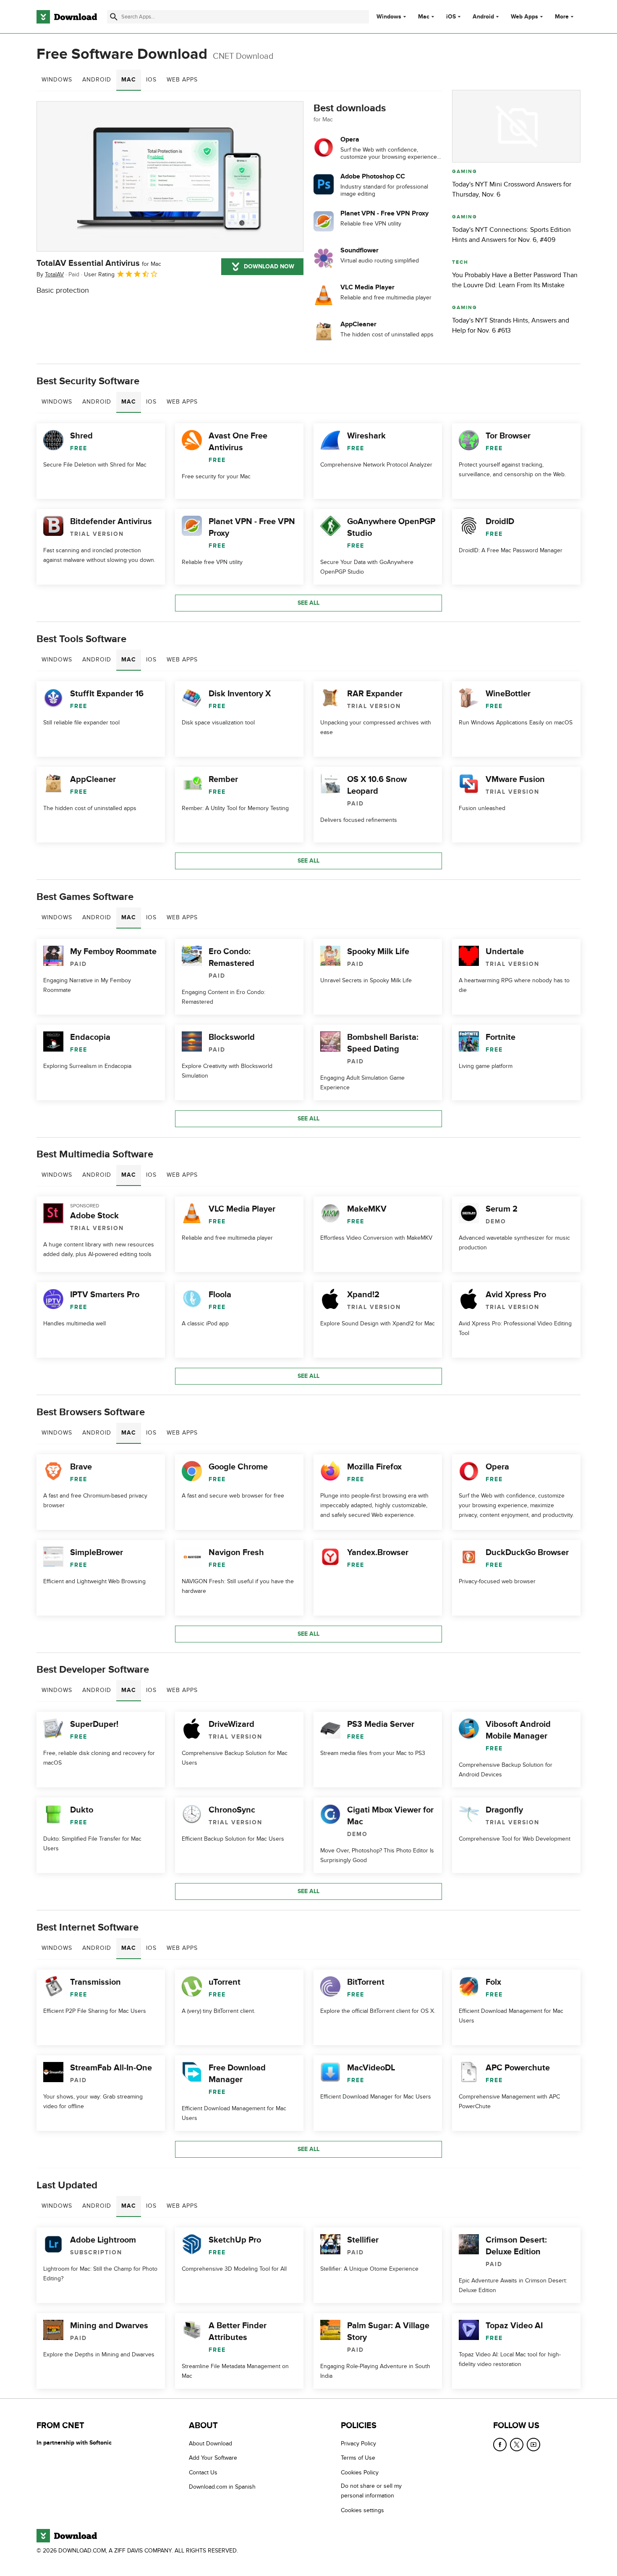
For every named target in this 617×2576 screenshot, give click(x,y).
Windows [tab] (57, 80)
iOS (451, 17)
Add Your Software (213, 2458)
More (562, 17)
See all (308, 603)
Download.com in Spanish (222, 2487)
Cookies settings (362, 2510)
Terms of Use (358, 2458)
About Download (210, 2444)
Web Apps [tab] (182, 80)
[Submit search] (114, 17)
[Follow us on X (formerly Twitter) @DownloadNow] (517, 2445)
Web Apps (524, 17)
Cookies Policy (360, 2472)
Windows (389, 17)
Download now (269, 266)
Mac (424, 17)
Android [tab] (97, 80)
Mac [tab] (129, 80)
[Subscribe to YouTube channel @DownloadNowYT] (533, 2445)
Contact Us (203, 2472)
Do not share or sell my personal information (371, 2491)
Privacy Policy (358, 2444)
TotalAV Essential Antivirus (99, 263)
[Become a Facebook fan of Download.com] (500, 2445)
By (50, 274)
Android (483, 17)
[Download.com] (67, 17)
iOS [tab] (151, 80)
